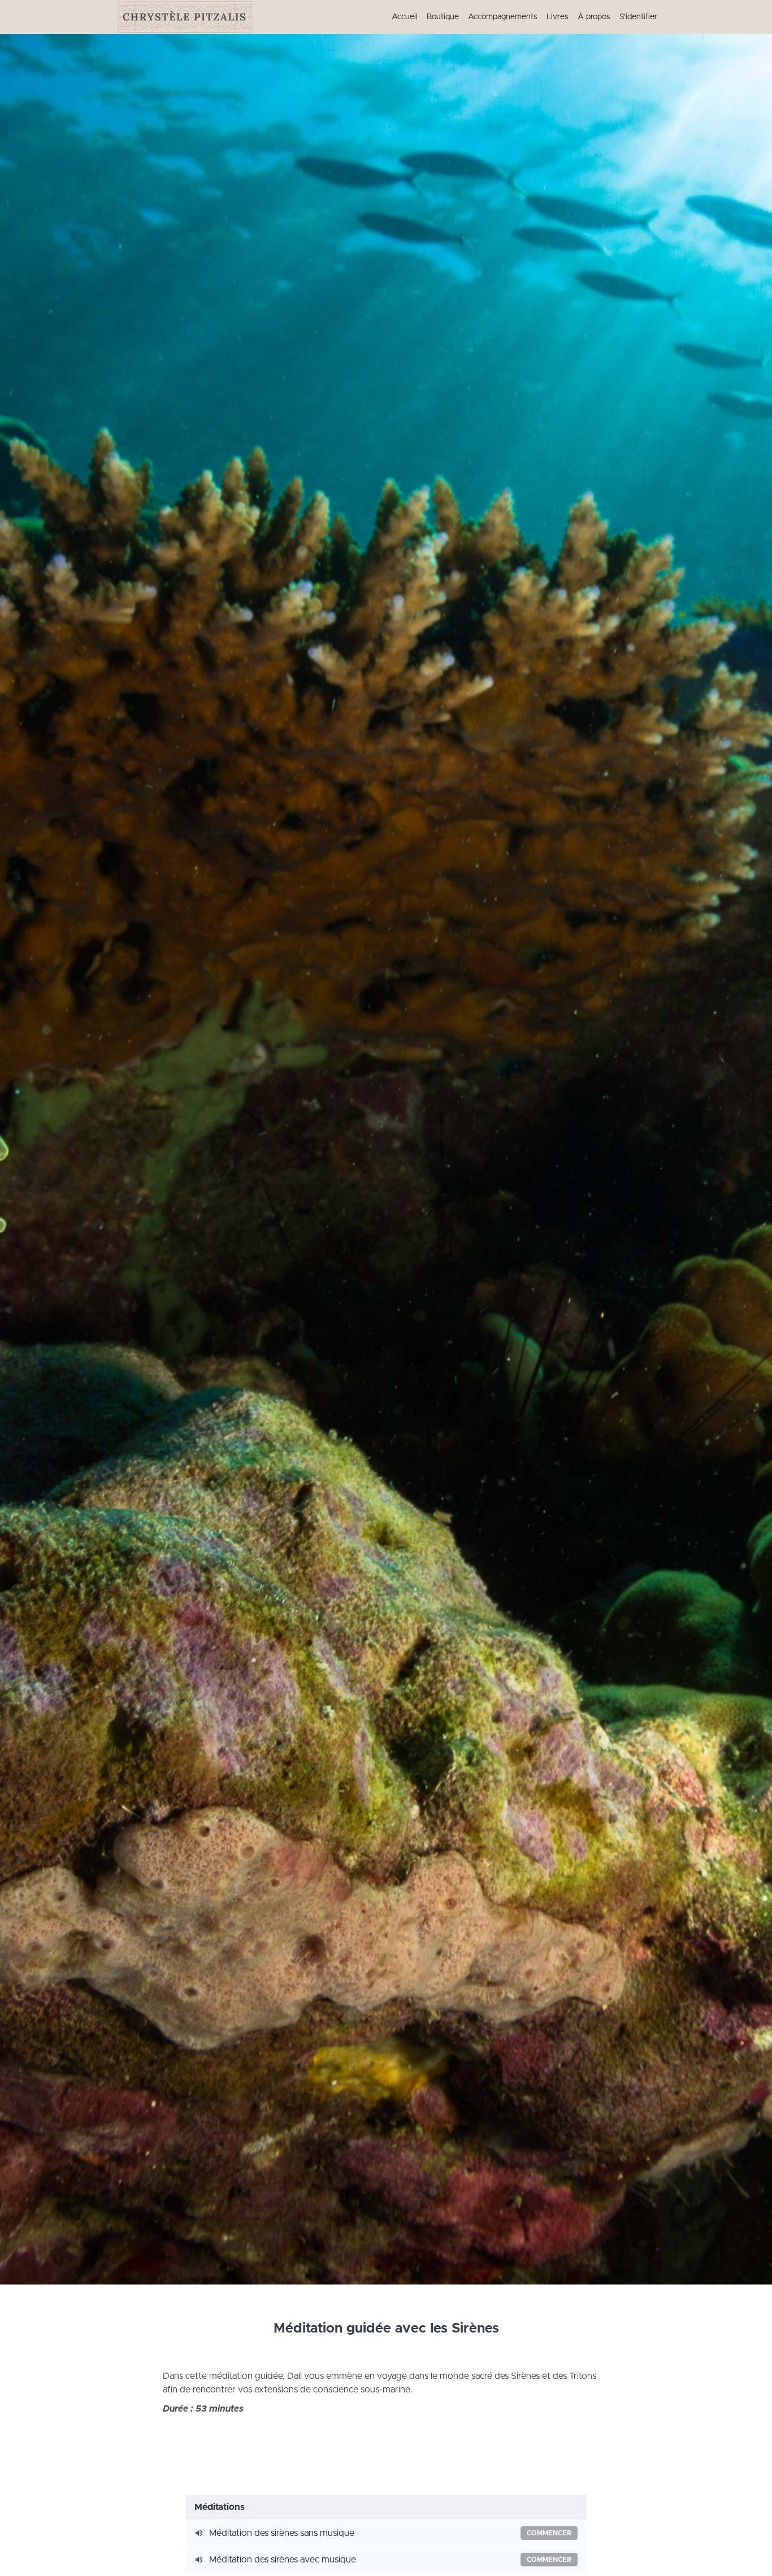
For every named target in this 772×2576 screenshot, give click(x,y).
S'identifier (638, 17)
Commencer (549, 2533)
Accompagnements (503, 17)
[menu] (520, 17)
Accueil (405, 17)
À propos (594, 17)
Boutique (443, 17)
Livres (558, 17)
